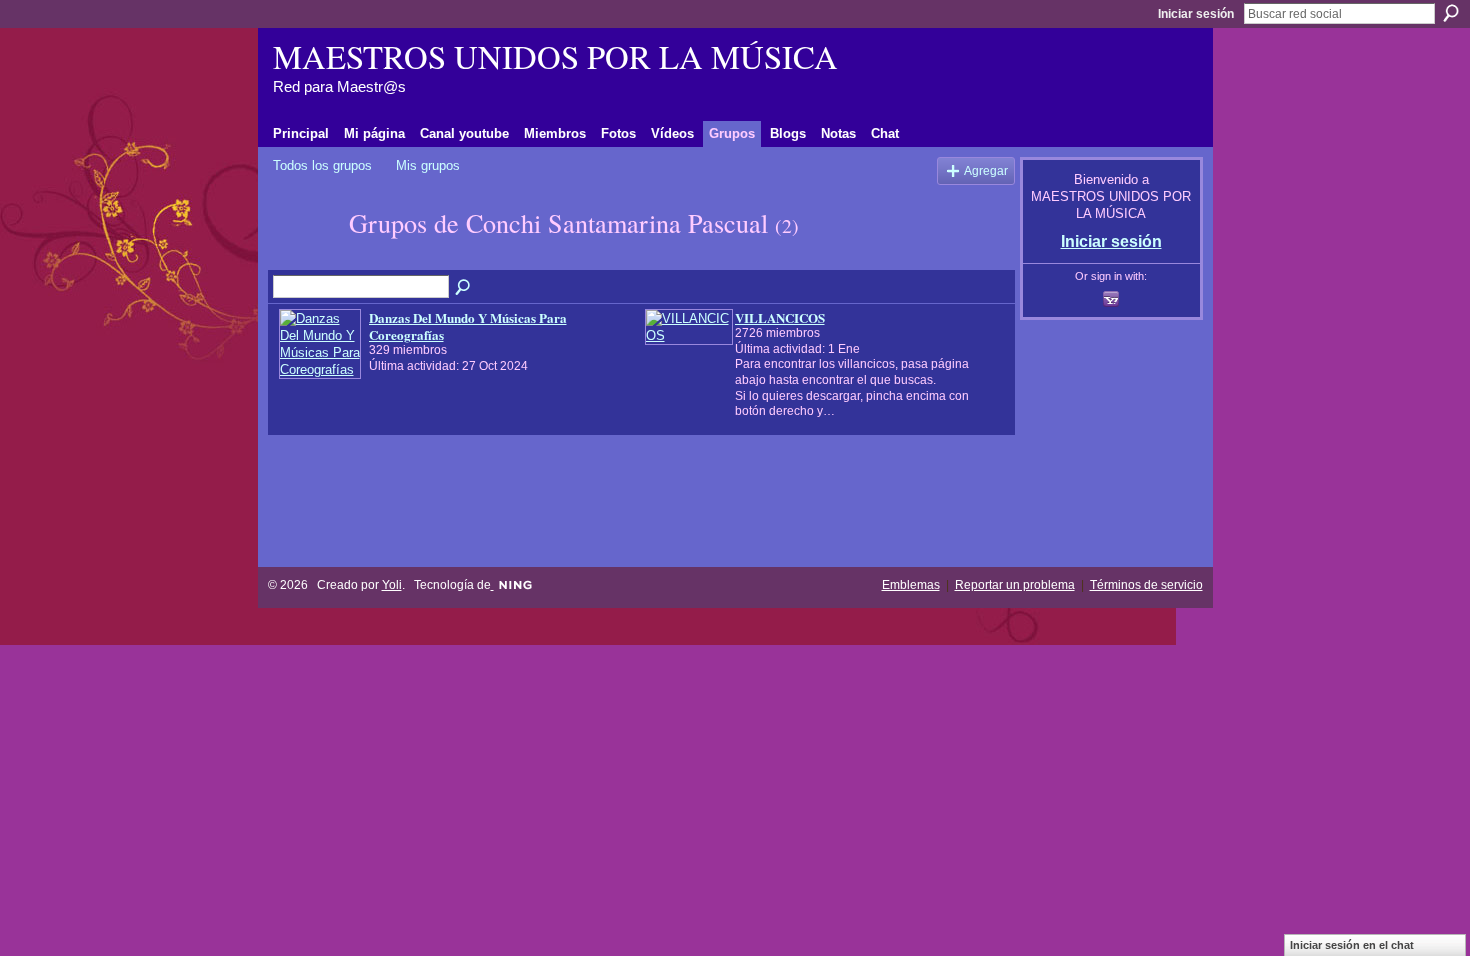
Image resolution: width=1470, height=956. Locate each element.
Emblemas (911, 585)
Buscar (1451, 13)
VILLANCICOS (780, 317)
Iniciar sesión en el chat (1352, 945)
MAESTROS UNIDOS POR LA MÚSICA (555, 56)
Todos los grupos (322, 165)
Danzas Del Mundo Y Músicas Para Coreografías (468, 326)
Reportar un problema (1015, 585)
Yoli (392, 585)
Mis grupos (428, 165)
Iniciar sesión (1196, 14)
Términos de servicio (1146, 585)
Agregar (986, 170)
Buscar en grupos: (464, 288)
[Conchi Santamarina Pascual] (305, 259)
